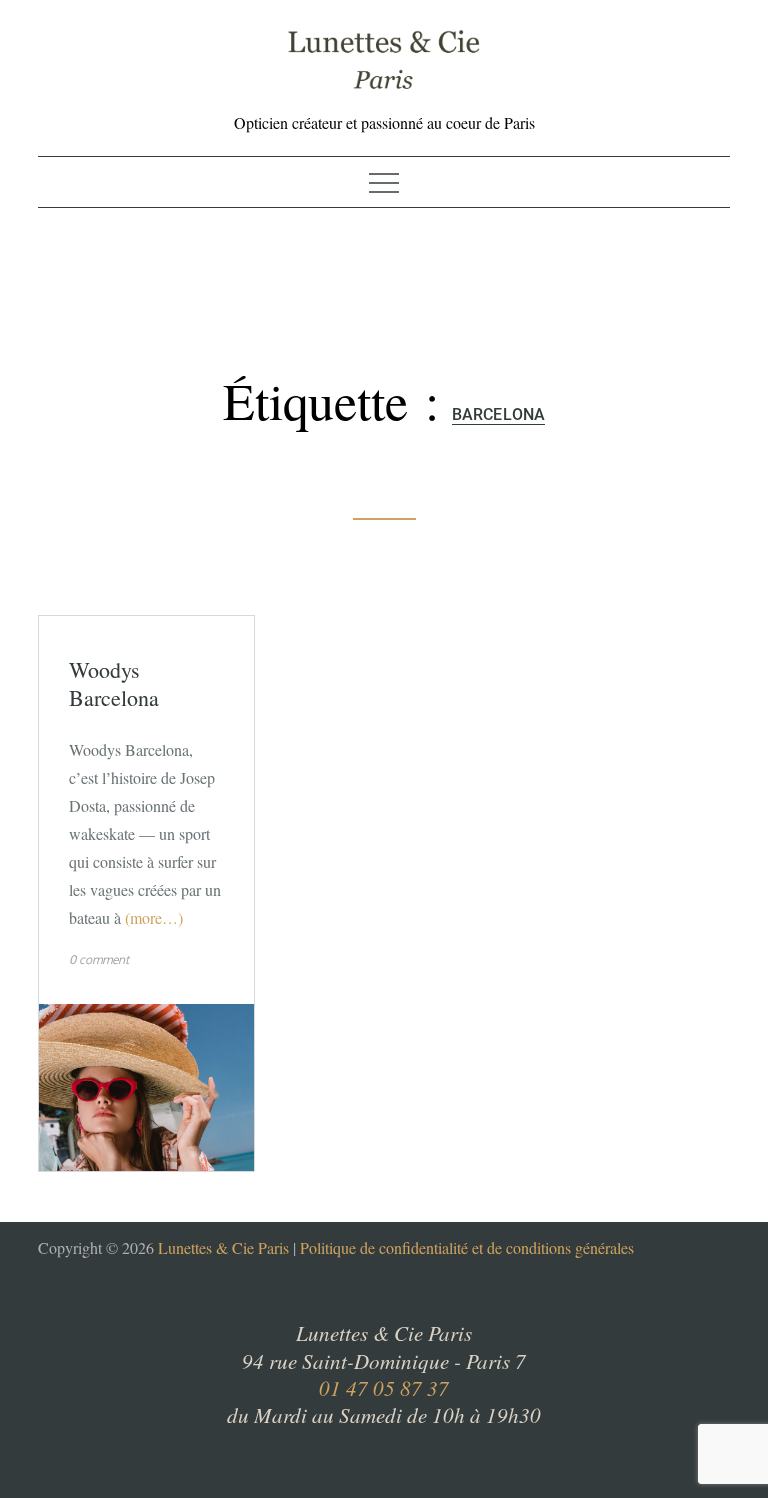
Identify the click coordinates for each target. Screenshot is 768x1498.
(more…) (154, 917)
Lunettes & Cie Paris (223, 1247)
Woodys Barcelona (114, 684)
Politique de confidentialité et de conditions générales (467, 1247)
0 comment (99, 959)
